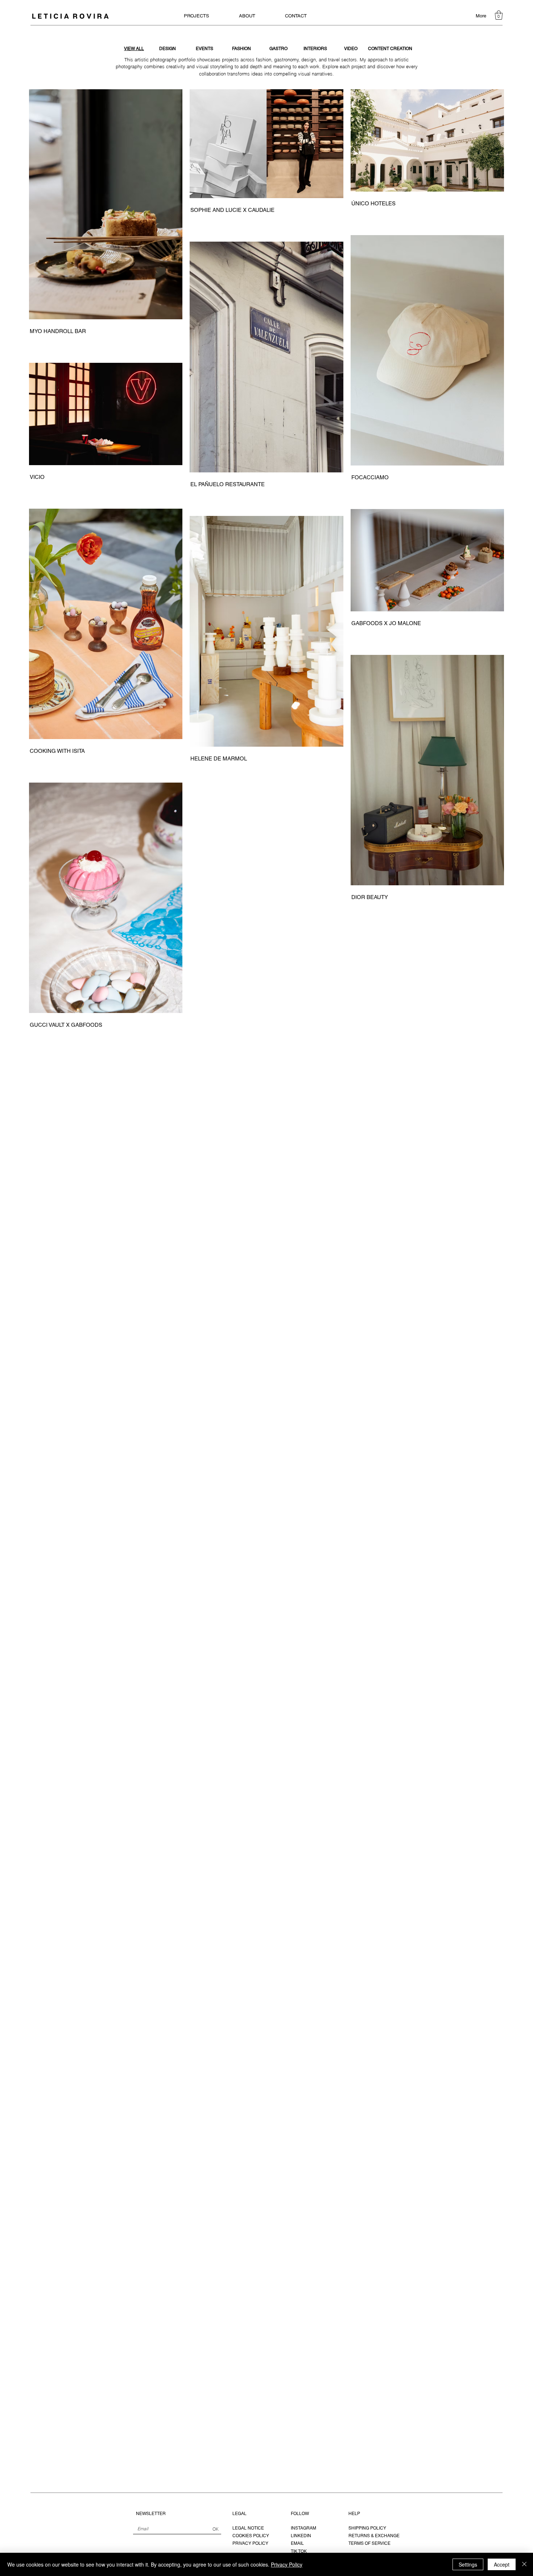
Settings (468, 2564)
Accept (502, 2564)
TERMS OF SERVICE (369, 2543)
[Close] (524, 2564)
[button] (499, 15)
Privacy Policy (287, 2564)
